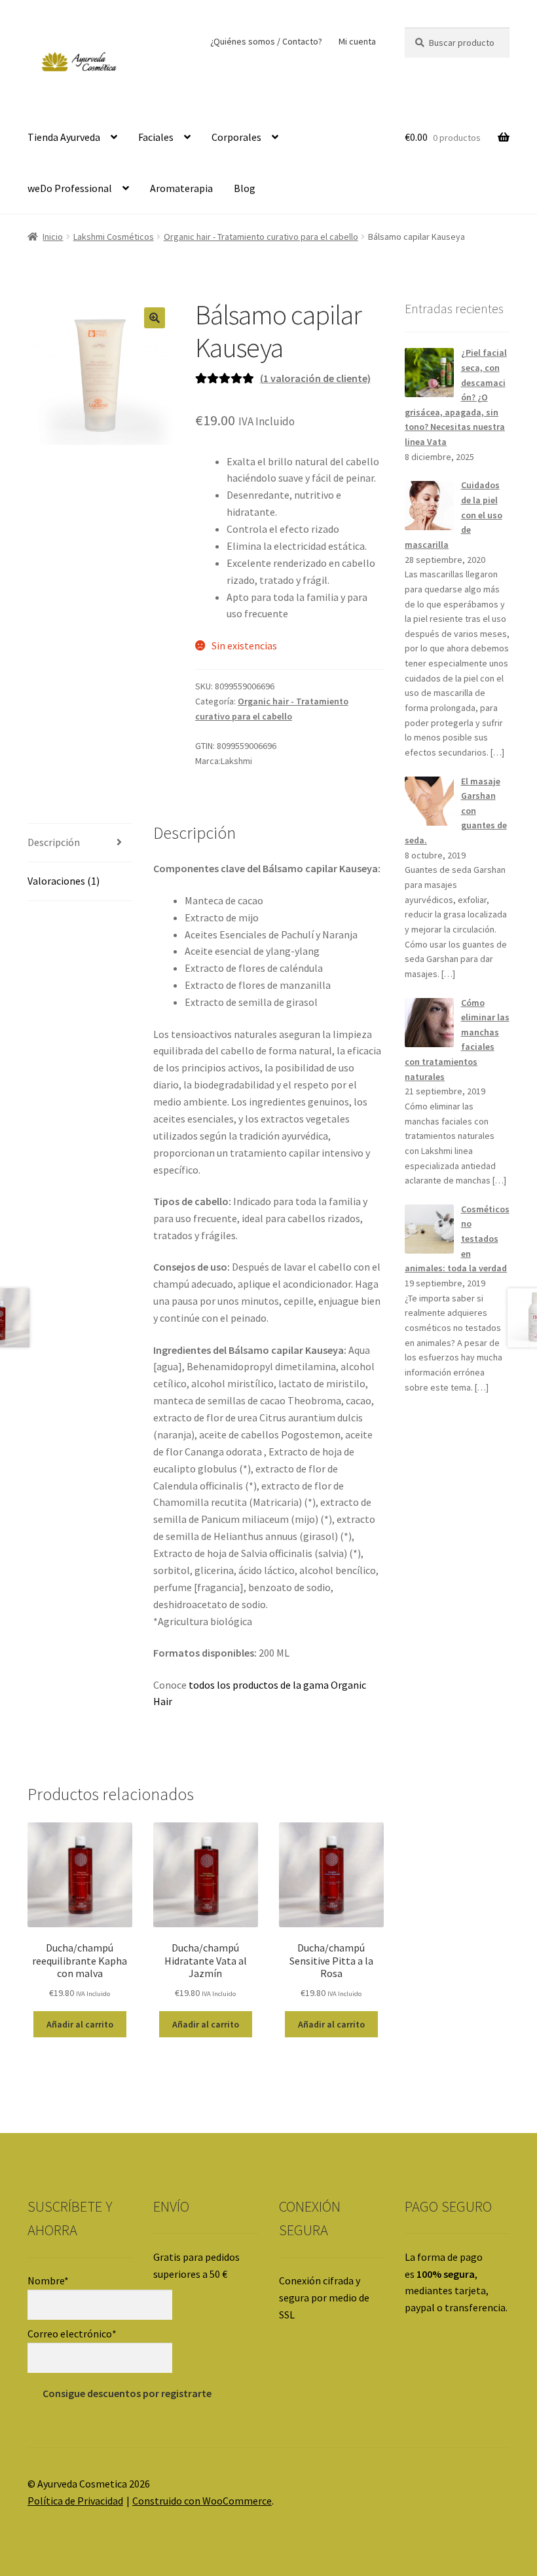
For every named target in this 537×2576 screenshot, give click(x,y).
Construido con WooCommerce (202, 2501)
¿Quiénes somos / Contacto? (266, 41)
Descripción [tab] (54, 842)
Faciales (156, 137)
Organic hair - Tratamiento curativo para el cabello (261, 237)
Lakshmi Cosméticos (114, 237)
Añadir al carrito (80, 2024)
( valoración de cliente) (315, 378)
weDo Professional (70, 188)
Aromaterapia (181, 188)
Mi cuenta (357, 41)
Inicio (53, 237)
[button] (155, 318)
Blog (245, 188)
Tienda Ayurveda (64, 137)
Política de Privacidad (75, 2501)
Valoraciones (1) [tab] (64, 881)
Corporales (236, 137)
